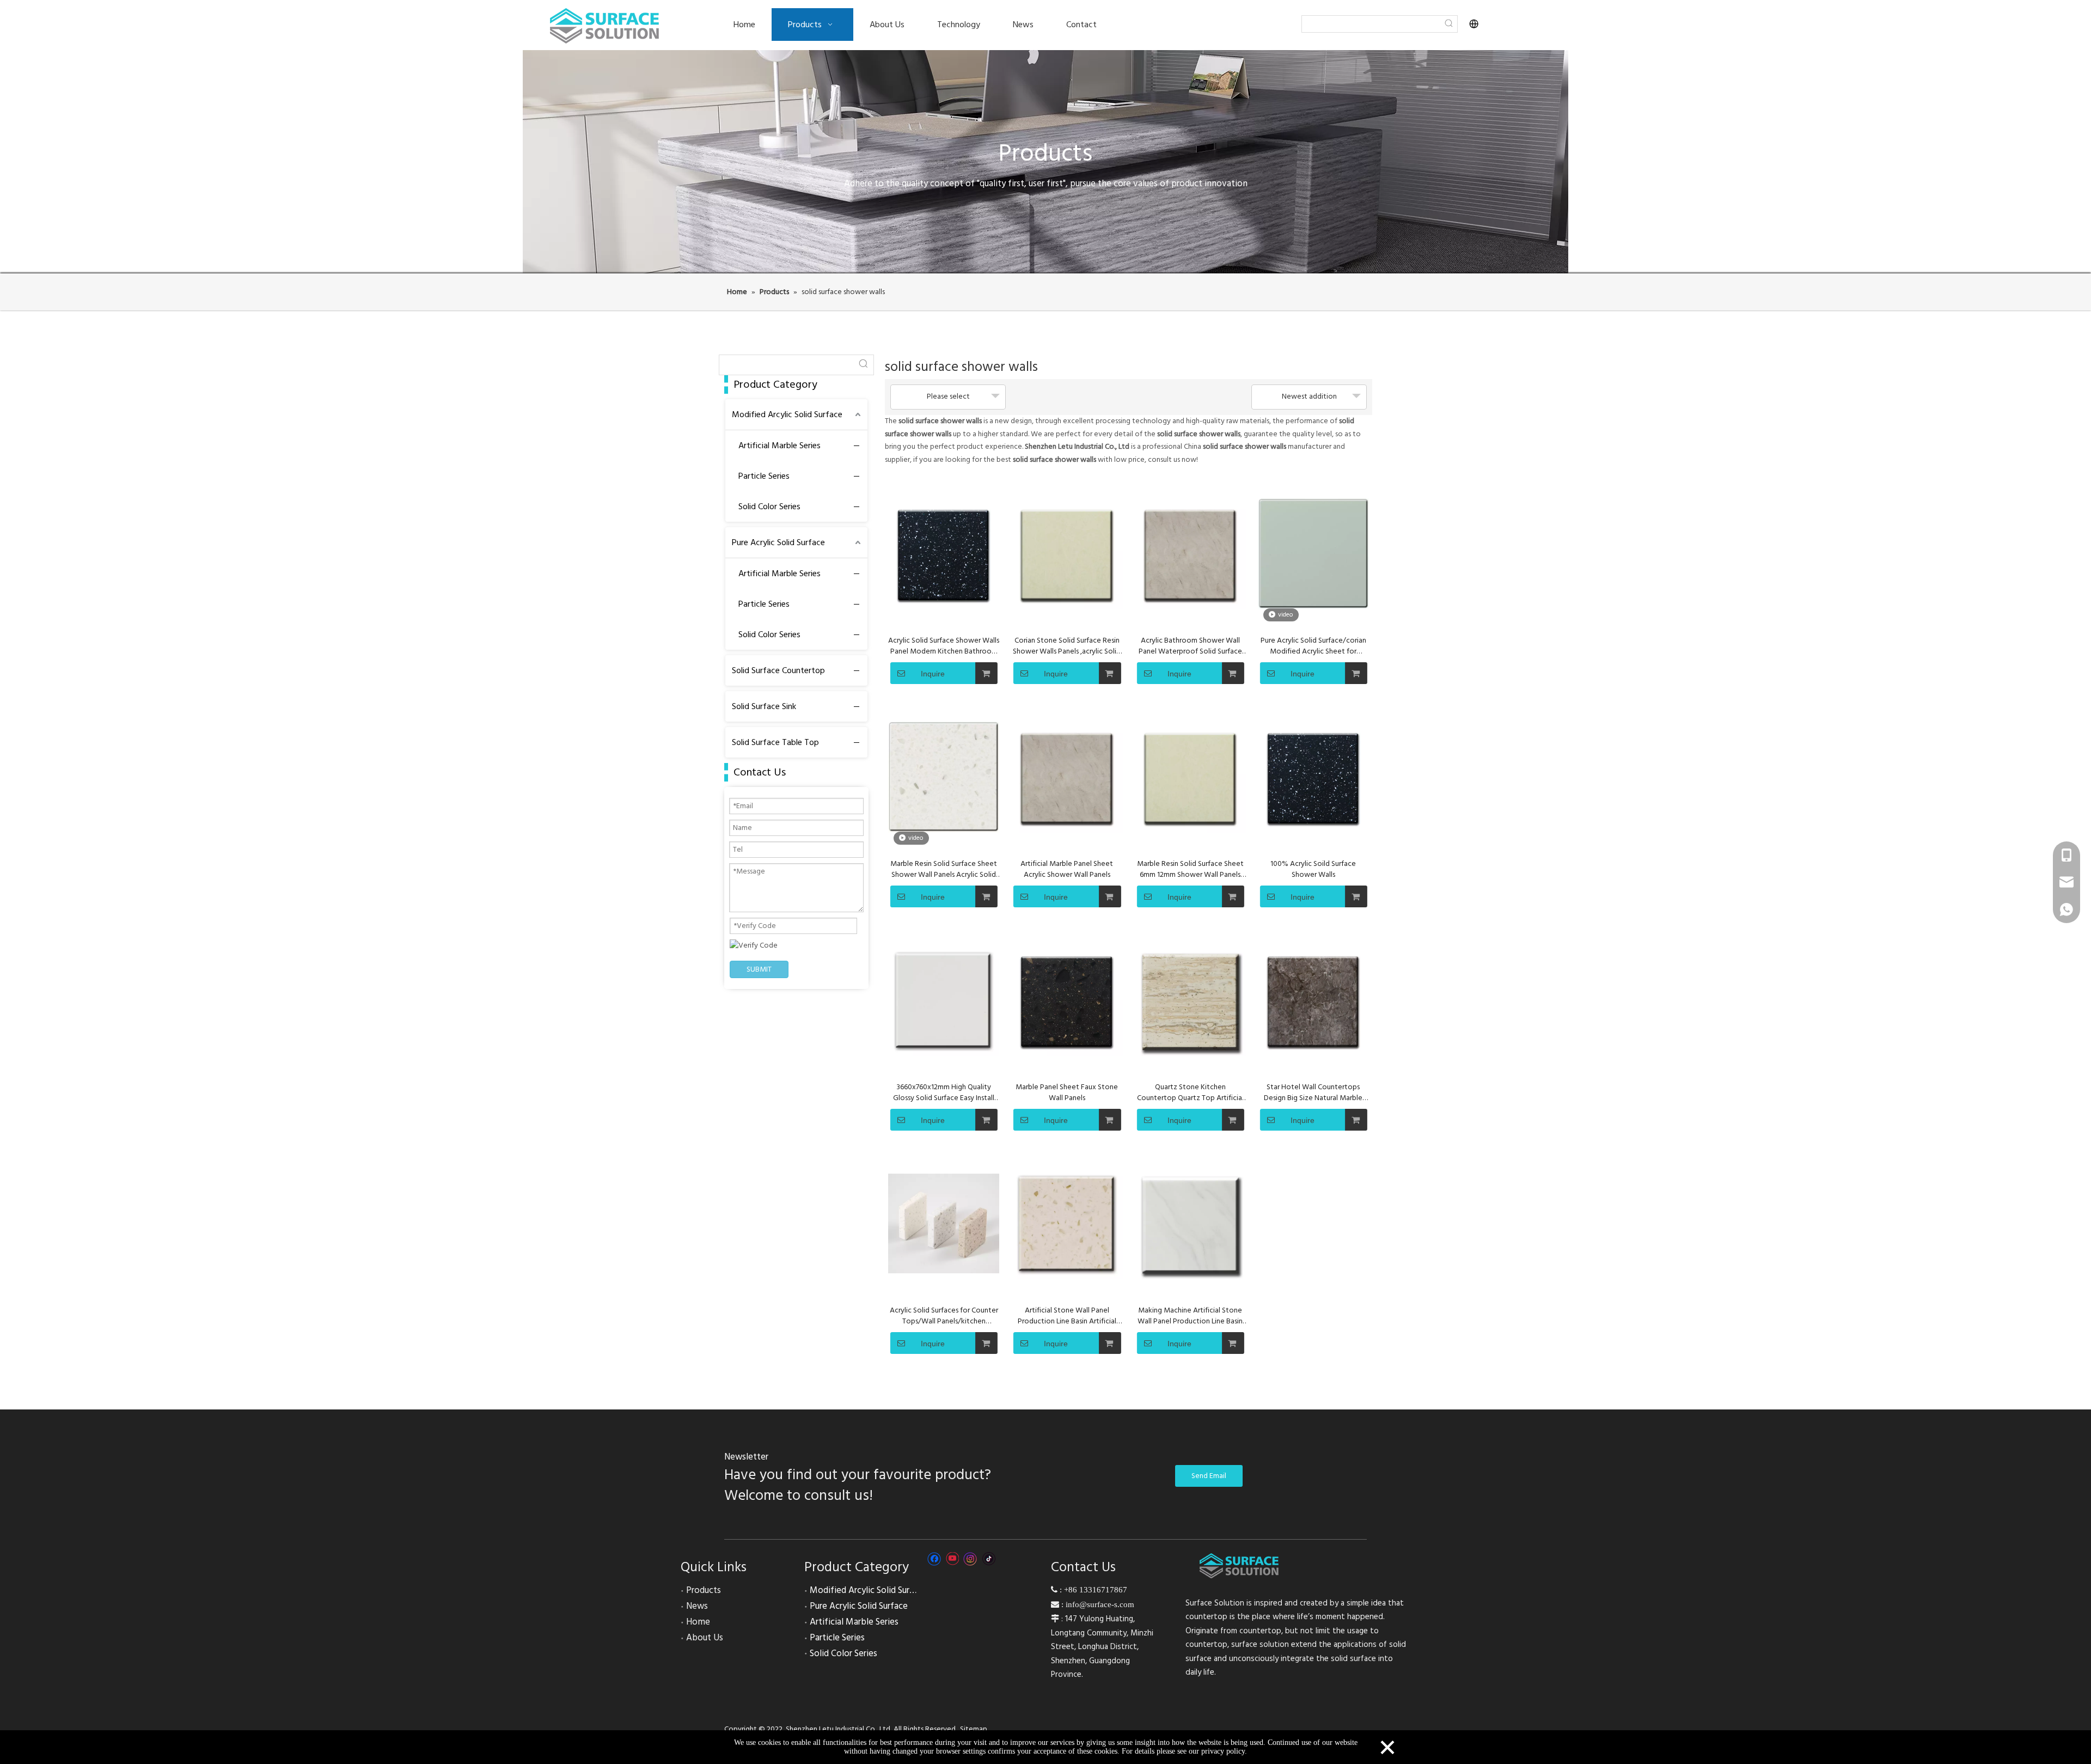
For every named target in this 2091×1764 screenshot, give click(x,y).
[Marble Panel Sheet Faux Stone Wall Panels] (1067, 1000)
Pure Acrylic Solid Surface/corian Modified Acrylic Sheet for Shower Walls (1313, 646)
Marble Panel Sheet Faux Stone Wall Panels (1067, 1092)
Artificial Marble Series (779, 445)
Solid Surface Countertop (778, 670)
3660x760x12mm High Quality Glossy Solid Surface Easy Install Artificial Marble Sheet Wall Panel (944, 1092)
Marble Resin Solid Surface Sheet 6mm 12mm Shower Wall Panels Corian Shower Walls (1190, 869)
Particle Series (764, 476)
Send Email (1209, 1476)
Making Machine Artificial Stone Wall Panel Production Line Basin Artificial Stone (1190, 1316)
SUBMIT (759, 969)
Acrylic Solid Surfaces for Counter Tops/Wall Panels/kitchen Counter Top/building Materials (944, 1316)
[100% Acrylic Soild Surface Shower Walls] (1313, 777)
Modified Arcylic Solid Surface (787, 414)
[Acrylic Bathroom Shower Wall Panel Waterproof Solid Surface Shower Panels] (1190, 554)
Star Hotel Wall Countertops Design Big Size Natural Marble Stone (1313, 1092)
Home (698, 1622)
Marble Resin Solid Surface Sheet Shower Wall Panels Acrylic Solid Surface (944, 869)
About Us (705, 1638)
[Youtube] (952, 1559)
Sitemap (974, 1729)
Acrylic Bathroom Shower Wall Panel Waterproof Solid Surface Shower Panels (1190, 646)
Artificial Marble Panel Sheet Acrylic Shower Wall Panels (1067, 869)
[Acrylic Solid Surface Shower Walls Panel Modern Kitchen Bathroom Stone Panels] (944, 554)
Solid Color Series (769, 506)
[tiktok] (989, 1559)
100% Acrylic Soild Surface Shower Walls (1313, 869)
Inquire (933, 674)
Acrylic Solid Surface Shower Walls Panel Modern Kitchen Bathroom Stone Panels (944, 646)
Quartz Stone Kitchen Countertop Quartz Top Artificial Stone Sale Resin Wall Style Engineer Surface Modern (1190, 1092)
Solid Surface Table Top (775, 742)
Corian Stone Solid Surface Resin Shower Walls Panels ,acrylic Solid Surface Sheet (1067, 646)
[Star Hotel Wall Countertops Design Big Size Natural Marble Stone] (1313, 1000)
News (697, 1606)
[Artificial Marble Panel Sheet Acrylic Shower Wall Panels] (1067, 777)
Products (704, 1590)
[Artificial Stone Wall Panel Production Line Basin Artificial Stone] (1067, 1224)
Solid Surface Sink (764, 706)
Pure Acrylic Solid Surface (778, 542)
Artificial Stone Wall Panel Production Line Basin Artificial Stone (1067, 1316)
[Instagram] (970, 1559)
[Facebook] (934, 1559)
